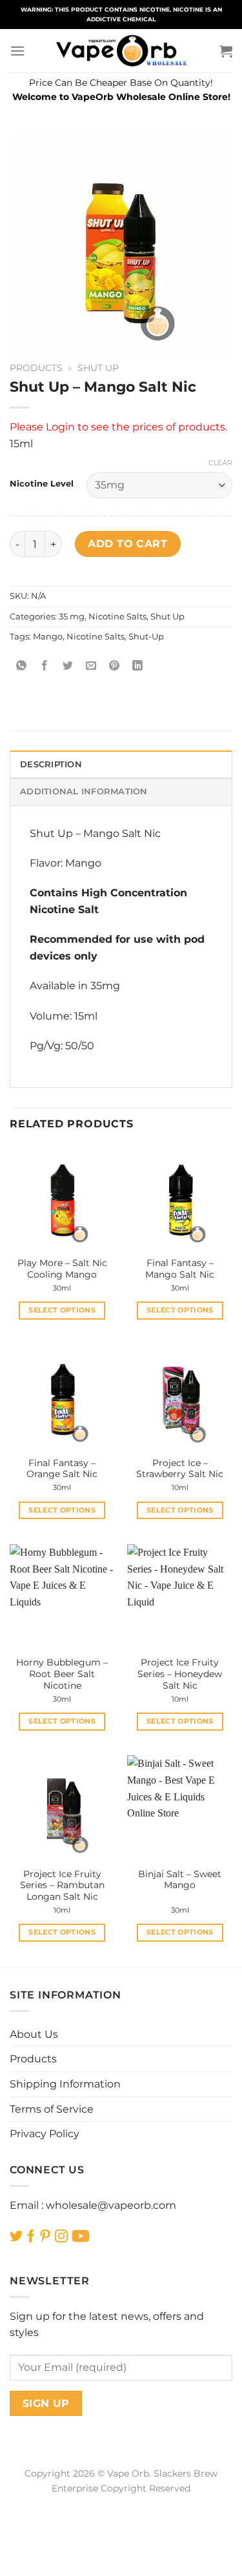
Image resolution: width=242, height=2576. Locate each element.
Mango (48, 637)
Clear (220, 463)
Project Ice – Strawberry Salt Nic (180, 1469)
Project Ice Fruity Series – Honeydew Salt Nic (180, 1674)
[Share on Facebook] (45, 666)
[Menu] (17, 51)
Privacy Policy (45, 2134)
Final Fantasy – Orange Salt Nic (62, 1469)
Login (60, 427)
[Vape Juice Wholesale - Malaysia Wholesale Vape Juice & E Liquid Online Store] (121, 51)
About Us (34, 2034)
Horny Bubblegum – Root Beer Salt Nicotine (62, 1674)
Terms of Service (52, 2109)
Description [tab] (51, 764)
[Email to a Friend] (91, 666)
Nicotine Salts (117, 617)
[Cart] (226, 51)
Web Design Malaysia (121, 2503)
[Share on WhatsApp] (22, 666)
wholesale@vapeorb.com (111, 2205)
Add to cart (127, 544)
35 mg (72, 617)
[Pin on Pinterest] (115, 666)
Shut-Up (146, 637)
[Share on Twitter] (68, 666)
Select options (62, 1310)
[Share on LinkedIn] (138, 666)
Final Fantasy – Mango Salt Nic (180, 1269)
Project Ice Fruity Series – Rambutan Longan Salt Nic (62, 1885)
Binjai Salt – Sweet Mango (180, 1880)
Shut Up (98, 368)
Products (36, 368)
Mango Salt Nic (122, 833)
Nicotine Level (42, 484)
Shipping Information (65, 2084)
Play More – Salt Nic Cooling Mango (62, 1269)
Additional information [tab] (84, 791)
